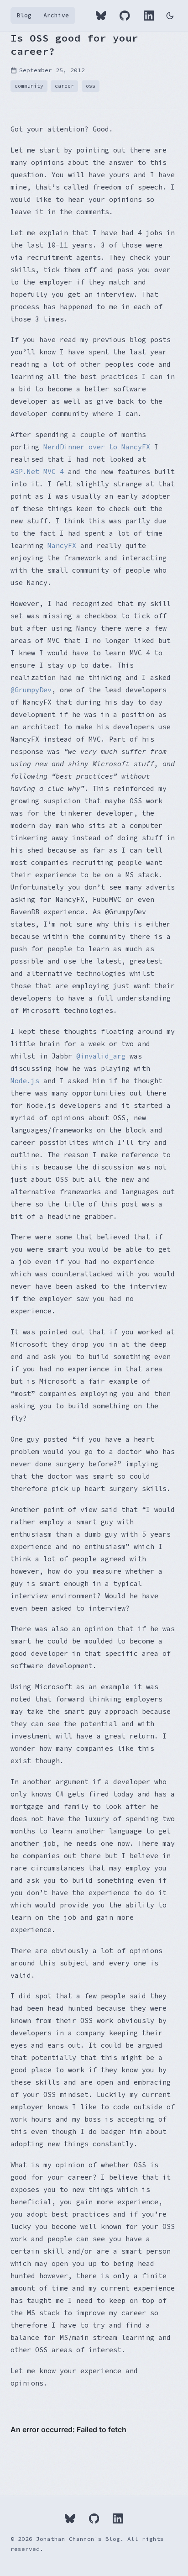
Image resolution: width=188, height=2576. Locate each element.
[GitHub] (125, 16)
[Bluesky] (101, 16)
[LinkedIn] (149, 16)
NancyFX (62, 545)
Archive (56, 15)
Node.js (25, 1081)
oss (91, 86)
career (64, 86)
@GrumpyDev (31, 690)
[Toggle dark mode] (170, 16)
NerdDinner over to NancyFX (97, 447)
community (29, 86)
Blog (24, 15)
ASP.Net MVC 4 (37, 471)
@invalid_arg (101, 1056)
